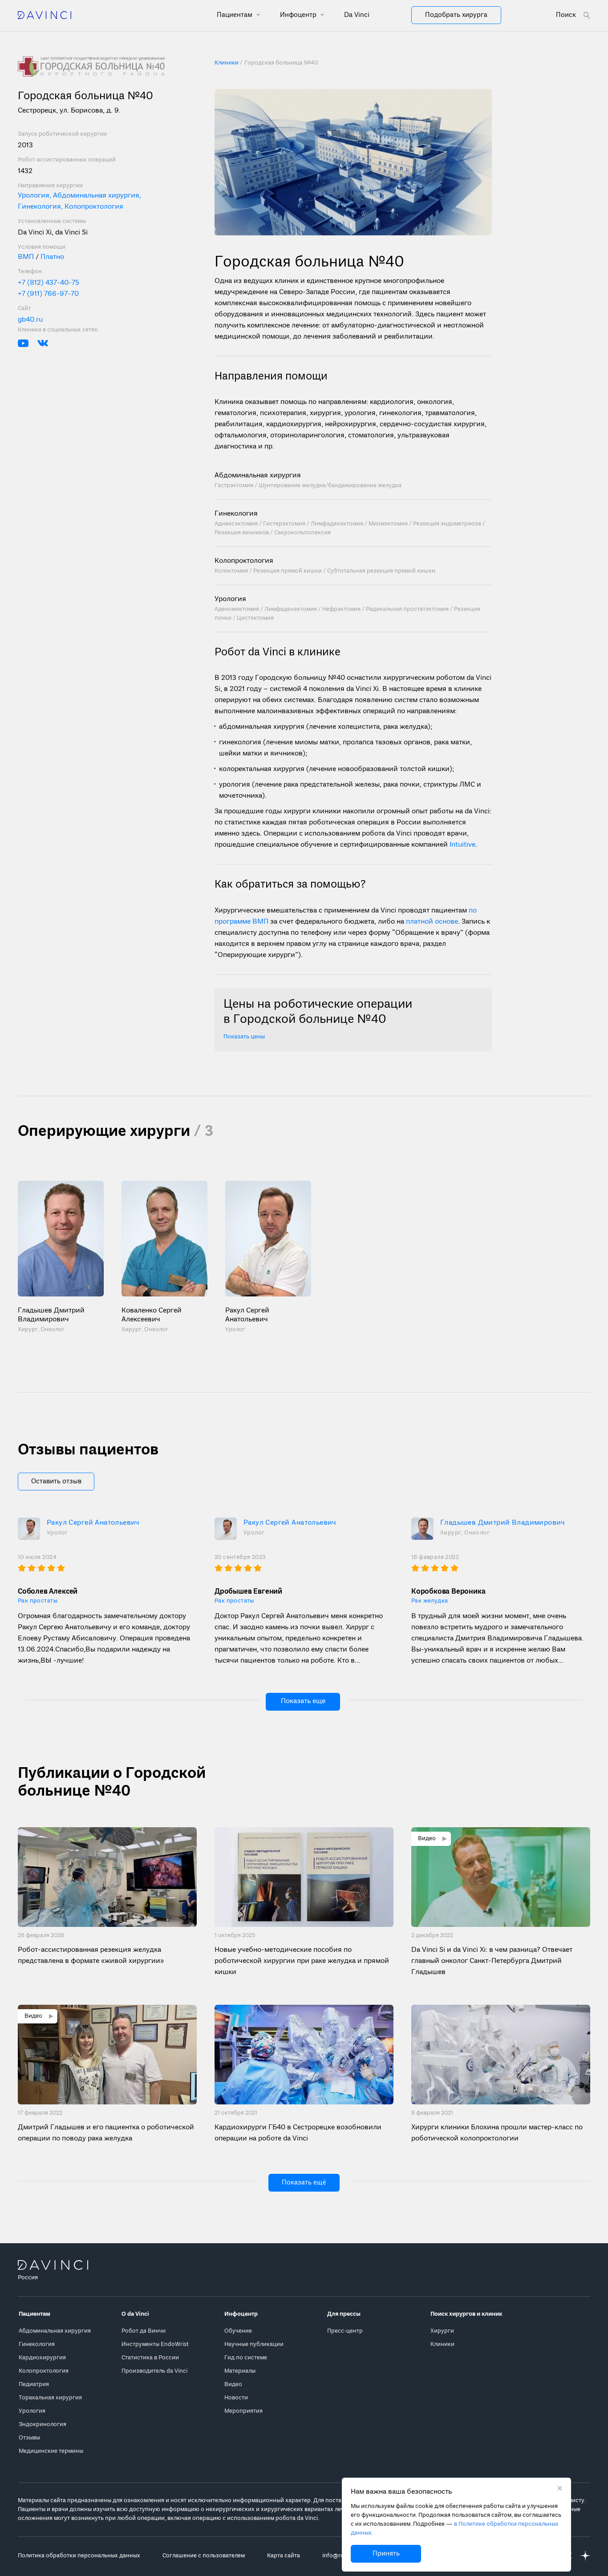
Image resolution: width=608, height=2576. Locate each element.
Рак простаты (38, 1601)
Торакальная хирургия (50, 2398)
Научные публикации (254, 2344)
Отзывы (29, 2438)
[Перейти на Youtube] (23, 343)
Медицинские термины (51, 2451)
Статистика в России (150, 2358)
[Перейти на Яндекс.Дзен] (585, 2556)
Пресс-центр (345, 2331)
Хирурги (442, 2331)
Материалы (240, 2371)
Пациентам (235, 15)
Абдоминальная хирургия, (97, 195)
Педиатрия (34, 2384)
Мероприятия (243, 2411)
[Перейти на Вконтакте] (43, 343)
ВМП (27, 257)
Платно (51, 257)
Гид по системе (246, 2358)
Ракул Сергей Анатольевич (93, 1523)
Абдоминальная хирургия (258, 476)
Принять (386, 2554)
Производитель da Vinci (154, 2371)
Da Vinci (357, 15)
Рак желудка (430, 1601)
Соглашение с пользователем (204, 2556)
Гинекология (236, 514)
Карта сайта (284, 2556)
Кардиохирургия (42, 2358)
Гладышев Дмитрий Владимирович (503, 1523)
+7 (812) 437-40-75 (49, 283)
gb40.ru (30, 319)
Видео (233, 2384)
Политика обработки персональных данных (79, 2556)
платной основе (432, 922)
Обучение (238, 2331)
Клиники (442, 2344)
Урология (230, 599)
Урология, (35, 195)
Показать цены (244, 1037)
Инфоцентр (299, 15)
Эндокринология (43, 2425)
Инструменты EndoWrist (155, 2344)
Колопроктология (94, 206)
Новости (236, 2398)
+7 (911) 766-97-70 (48, 294)
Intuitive (462, 845)
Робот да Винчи (144, 2331)
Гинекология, (41, 206)
